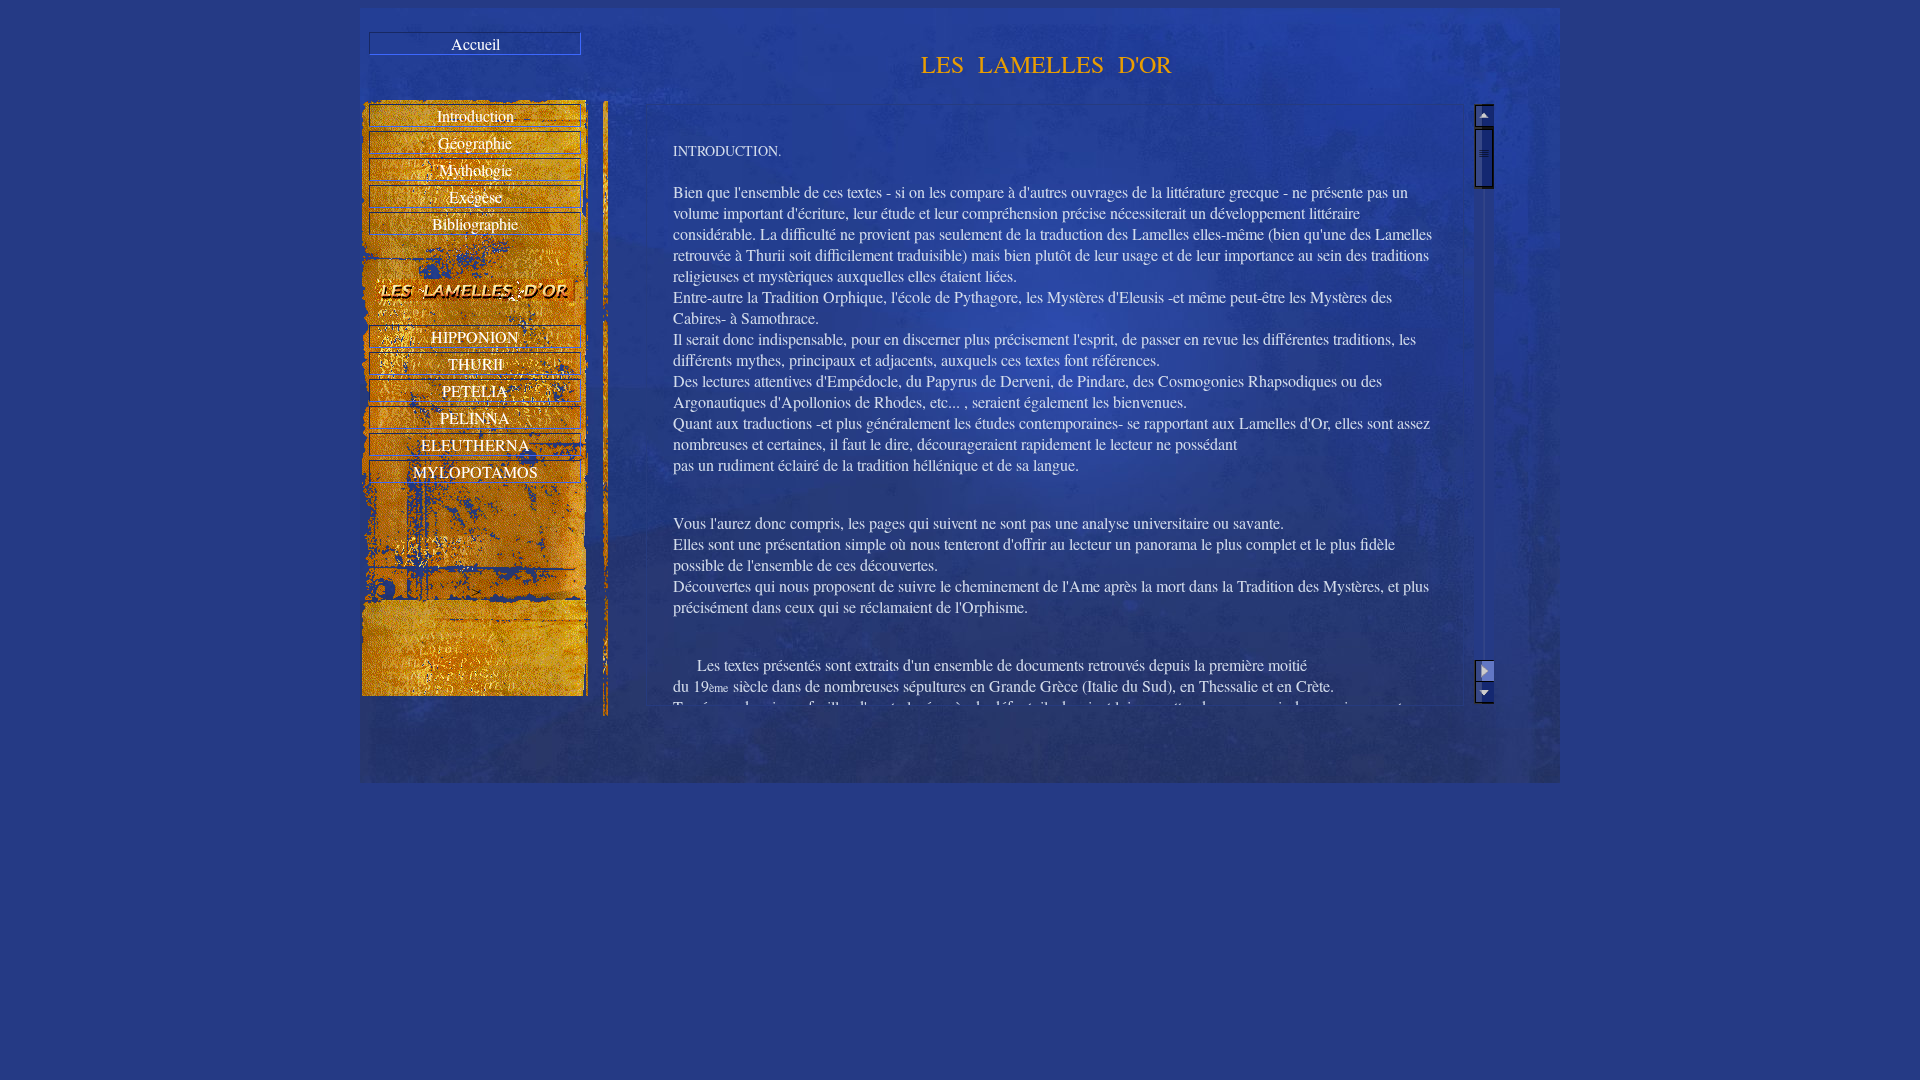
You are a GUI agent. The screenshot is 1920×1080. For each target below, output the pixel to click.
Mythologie (475, 169)
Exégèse (475, 196)
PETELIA (475, 390)
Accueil (475, 43)
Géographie (475, 142)
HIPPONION (475, 336)
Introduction (475, 115)
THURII (475, 363)
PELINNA (475, 417)
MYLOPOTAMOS (475, 471)
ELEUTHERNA (475, 444)
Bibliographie (475, 223)
